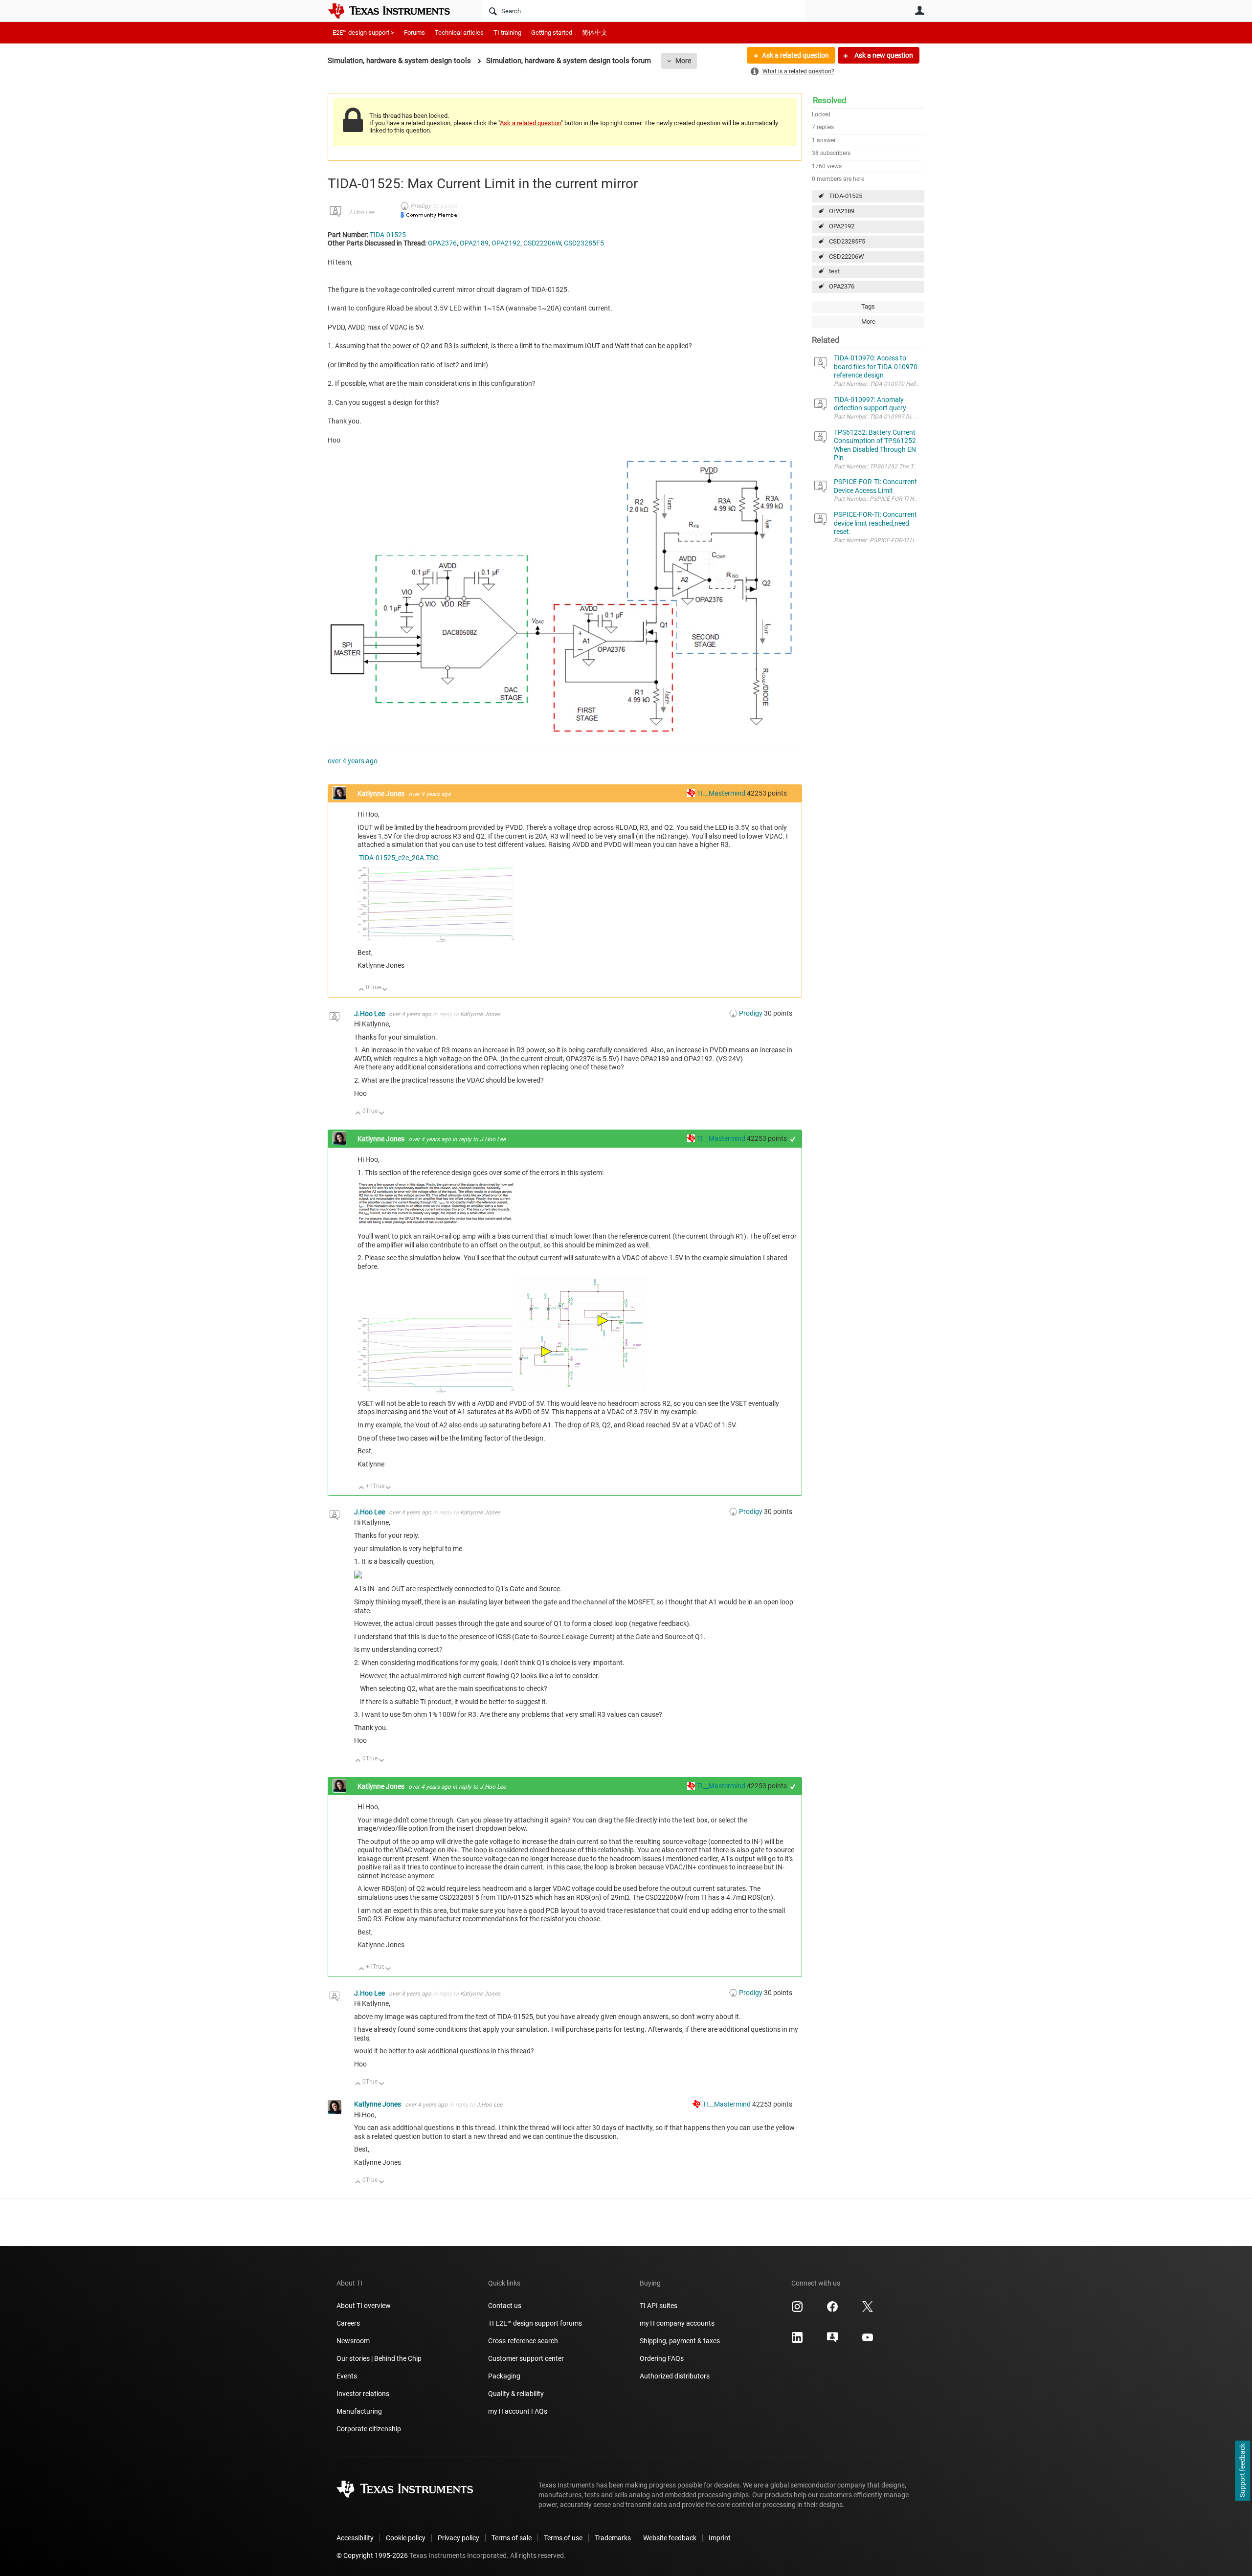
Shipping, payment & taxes (680, 2341)
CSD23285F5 (847, 241)
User (919, 10)
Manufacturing (359, 2411)
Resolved (830, 100)
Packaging (504, 2376)
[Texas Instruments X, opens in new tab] (868, 2310)
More (683, 61)
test (834, 271)
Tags (868, 306)
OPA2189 (842, 211)
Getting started (552, 33)
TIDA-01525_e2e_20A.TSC (399, 858)
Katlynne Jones (382, 794)
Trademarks (613, 2538)
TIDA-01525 (846, 196)
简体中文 (595, 33)
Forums (414, 33)
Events (347, 2376)
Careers (348, 2323)
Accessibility (355, 2538)
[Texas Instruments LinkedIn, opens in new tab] (797, 2341)
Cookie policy (406, 2538)
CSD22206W (847, 256)
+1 (793, 1139)
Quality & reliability (516, 2394)
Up (362, 990)
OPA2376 (842, 286)
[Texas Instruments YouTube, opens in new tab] (868, 2341)
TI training (507, 33)
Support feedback (1242, 2471)
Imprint (720, 2538)
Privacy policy (458, 2538)
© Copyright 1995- (372, 2555)
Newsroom (353, 2341)
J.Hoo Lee (361, 212)
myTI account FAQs (518, 2411)
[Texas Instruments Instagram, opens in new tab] (797, 2310)
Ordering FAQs (662, 2358)
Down (385, 990)
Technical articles (459, 33)
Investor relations (363, 2394)
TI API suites (659, 2306)
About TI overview (364, 2306)
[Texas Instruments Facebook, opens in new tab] (832, 2310)
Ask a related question (795, 55)
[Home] (396, 11)
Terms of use (563, 2538)
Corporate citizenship (369, 2429)
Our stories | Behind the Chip (379, 2358)
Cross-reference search (523, 2341)
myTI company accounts (677, 2323)
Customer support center (526, 2358)
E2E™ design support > (363, 33)
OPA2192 (842, 226)
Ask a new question (883, 55)
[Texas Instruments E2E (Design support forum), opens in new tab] (832, 2341)
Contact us (505, 2306)
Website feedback (670, 2538)
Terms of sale (512, 2538)
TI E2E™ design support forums (535, 2323)
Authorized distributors (675, 2376)
